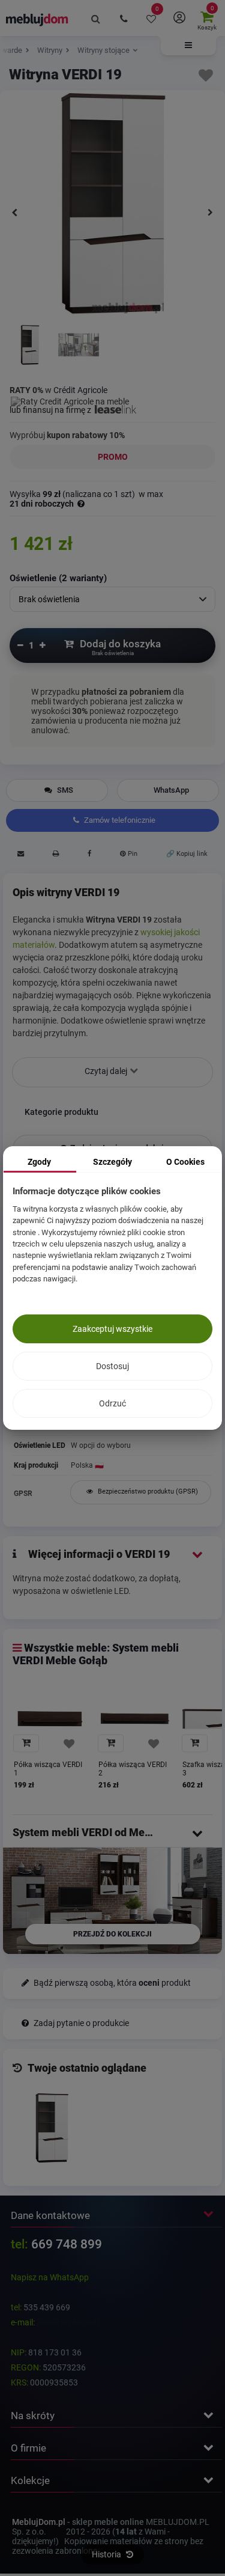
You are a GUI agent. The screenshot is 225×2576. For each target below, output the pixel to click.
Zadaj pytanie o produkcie (80, 2023)
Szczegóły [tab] (112, 1162)
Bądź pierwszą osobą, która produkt (111, 1983)
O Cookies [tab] (185, 1162)
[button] (188, 46)
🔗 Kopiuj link (187, 854)
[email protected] (68, 2322)
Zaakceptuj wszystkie (112, 1329)
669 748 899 (67, 2244)
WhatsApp (171, 790)
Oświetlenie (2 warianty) (58, 578)
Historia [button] (107, 2554)
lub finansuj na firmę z (51, 410)
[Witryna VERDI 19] (30, 346)
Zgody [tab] (39, 1162)
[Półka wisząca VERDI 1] (50, 1719)
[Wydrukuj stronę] (55, 855)
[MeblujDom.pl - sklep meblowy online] (37, 19)
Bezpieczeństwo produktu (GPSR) (147, 1491)
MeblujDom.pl (39, 2522)
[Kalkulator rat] (70, 400)
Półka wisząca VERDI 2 (133, 1769)
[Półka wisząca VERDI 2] (135, 1719)
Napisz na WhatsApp (50, 2277)
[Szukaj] (96, 18)
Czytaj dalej (107, 1071)
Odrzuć (112, 1403)
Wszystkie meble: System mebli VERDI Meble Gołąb (96, 1654)
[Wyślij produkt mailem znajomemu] (20, 855)
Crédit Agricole (80, 390)
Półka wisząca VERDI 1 (48, 1769)
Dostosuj (112, 1366)
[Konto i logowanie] (179, 18)
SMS (64, 790)
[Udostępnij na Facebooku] (89, 855)
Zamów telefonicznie (119, 820)
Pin (132, 854)
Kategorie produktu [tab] (61, 1112)
